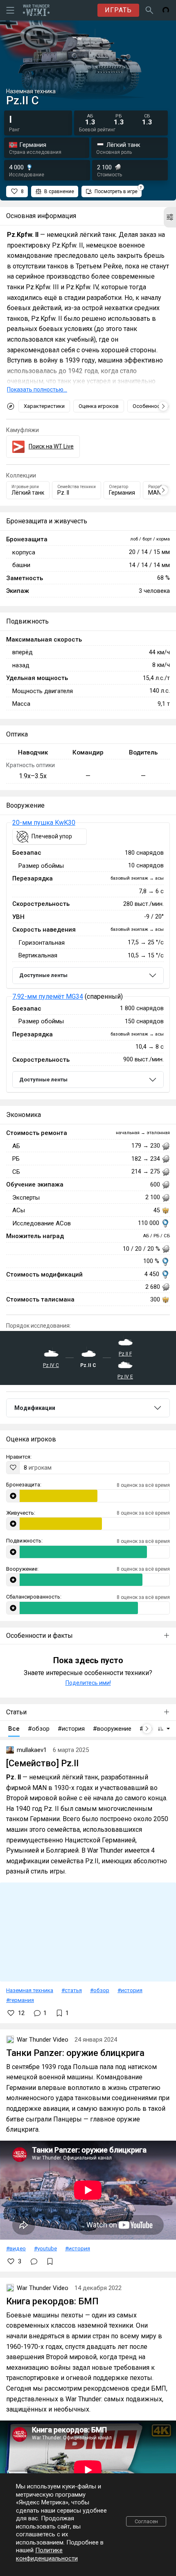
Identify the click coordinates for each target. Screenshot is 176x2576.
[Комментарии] (34, 2261)
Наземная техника (30, 1990)
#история (130, 1990)
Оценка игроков (99, 406)
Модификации (35, 1408)
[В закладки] (50, 2261)
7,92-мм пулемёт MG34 (48, 996)
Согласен (146, 2521)
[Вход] (166, 10)
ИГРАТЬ (118, 10)
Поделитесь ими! (88, 1683)
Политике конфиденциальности (47, 2554)
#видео (16, 2248)
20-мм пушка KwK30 (44, 823)
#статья (72, 1990)
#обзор (100, 1990)
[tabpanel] (88, 958)
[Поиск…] (149, 10)
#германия (20, 2000)
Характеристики (44, 406)
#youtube (45, 2248)
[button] (170, 217)
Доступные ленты (43, 975)
